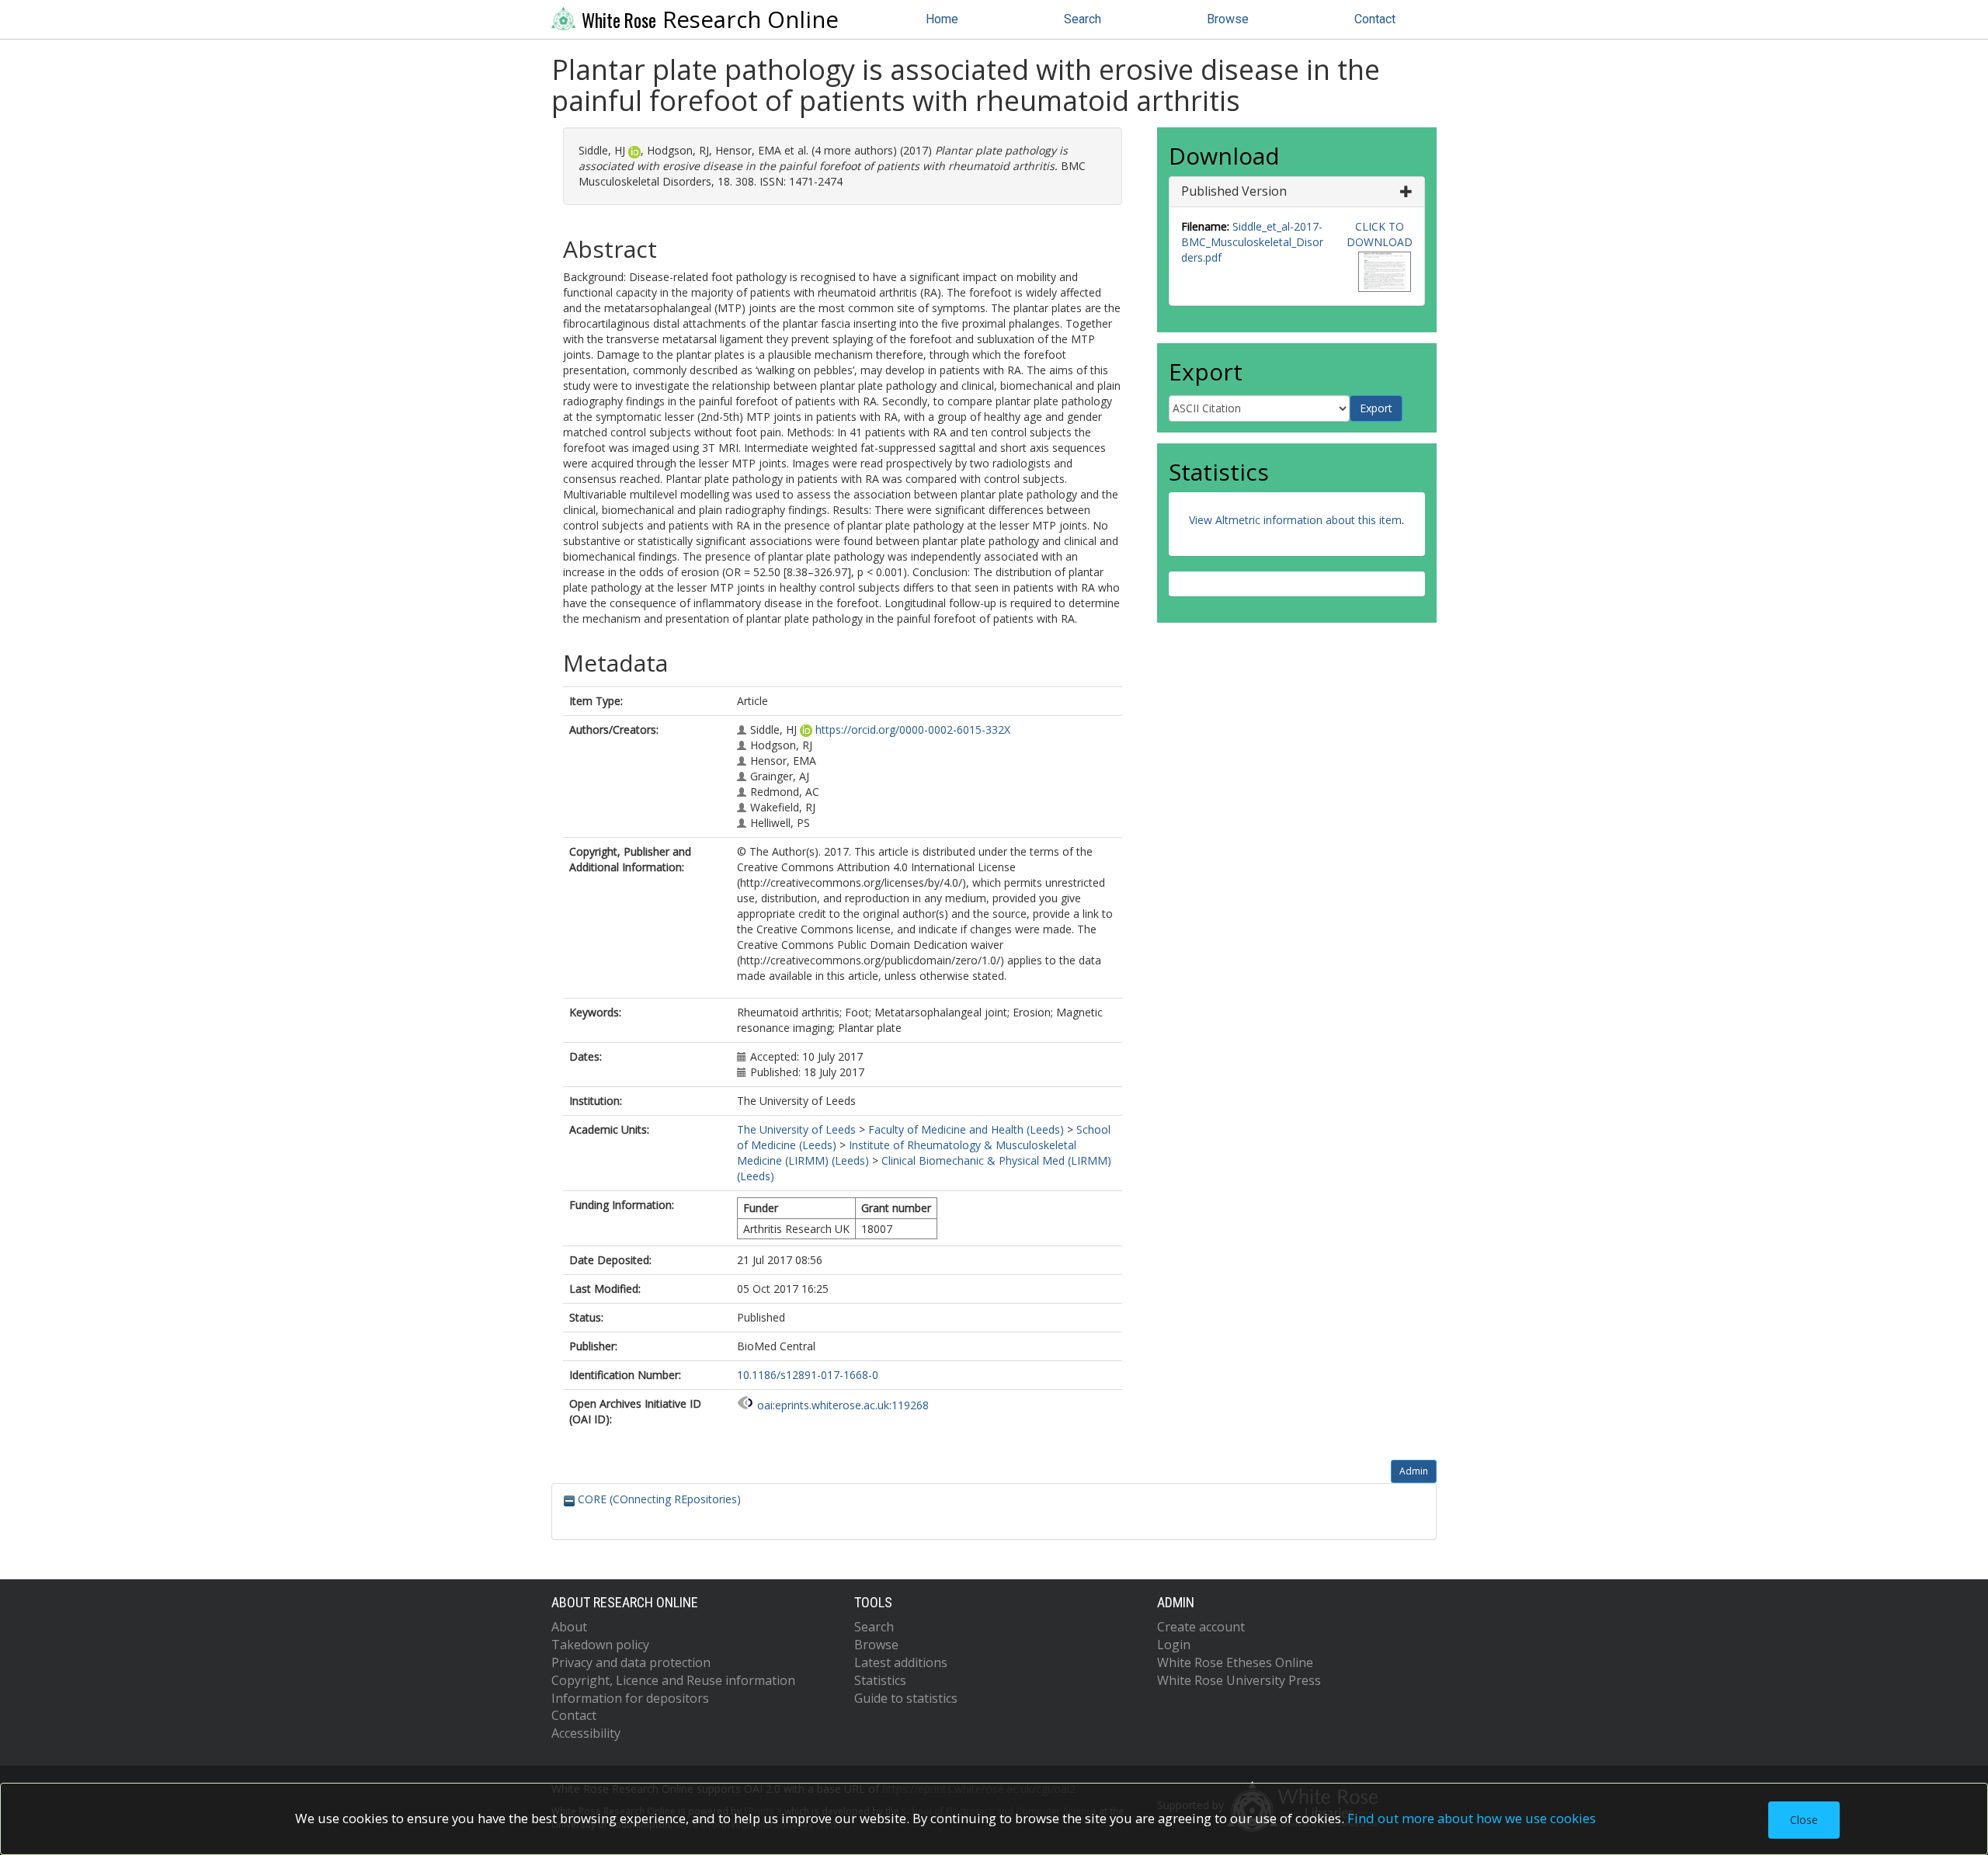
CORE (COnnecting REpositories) (658, 1499)
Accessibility (586, 1733)
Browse (1228, 19)
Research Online (710, 19)
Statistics (880, 1680)
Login (1174, 1645)
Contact (1375, 19)
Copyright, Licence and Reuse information (673, 1680)
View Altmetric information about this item (1295, 520)
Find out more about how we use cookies (1472, 1818)
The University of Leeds (796, 1129)
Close (1804, 1820)
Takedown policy (600, 1645)
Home (942, 19)
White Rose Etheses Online (1235, 1662)
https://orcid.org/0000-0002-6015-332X (913, 729)
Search (1083, 19)
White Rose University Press (1239, 1680)
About (569, 1627)
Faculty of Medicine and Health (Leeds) (966, 1129)
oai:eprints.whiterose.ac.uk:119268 (843, 1405)
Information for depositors (630, 1698)
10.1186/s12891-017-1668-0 (808, 1375)
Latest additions (901, 1662)
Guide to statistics (906, 1698)
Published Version (1234, 191)
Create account (1201, 1627)
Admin (1414, 1471)
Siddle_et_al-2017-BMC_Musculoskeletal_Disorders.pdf (1252, 242)
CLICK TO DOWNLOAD (1380, 234)
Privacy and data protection (631, 1662)
